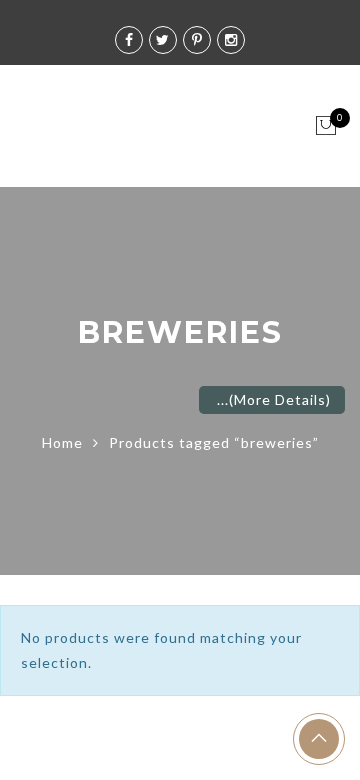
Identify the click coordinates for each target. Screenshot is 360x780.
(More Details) (280, 399)
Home (62, 442)
